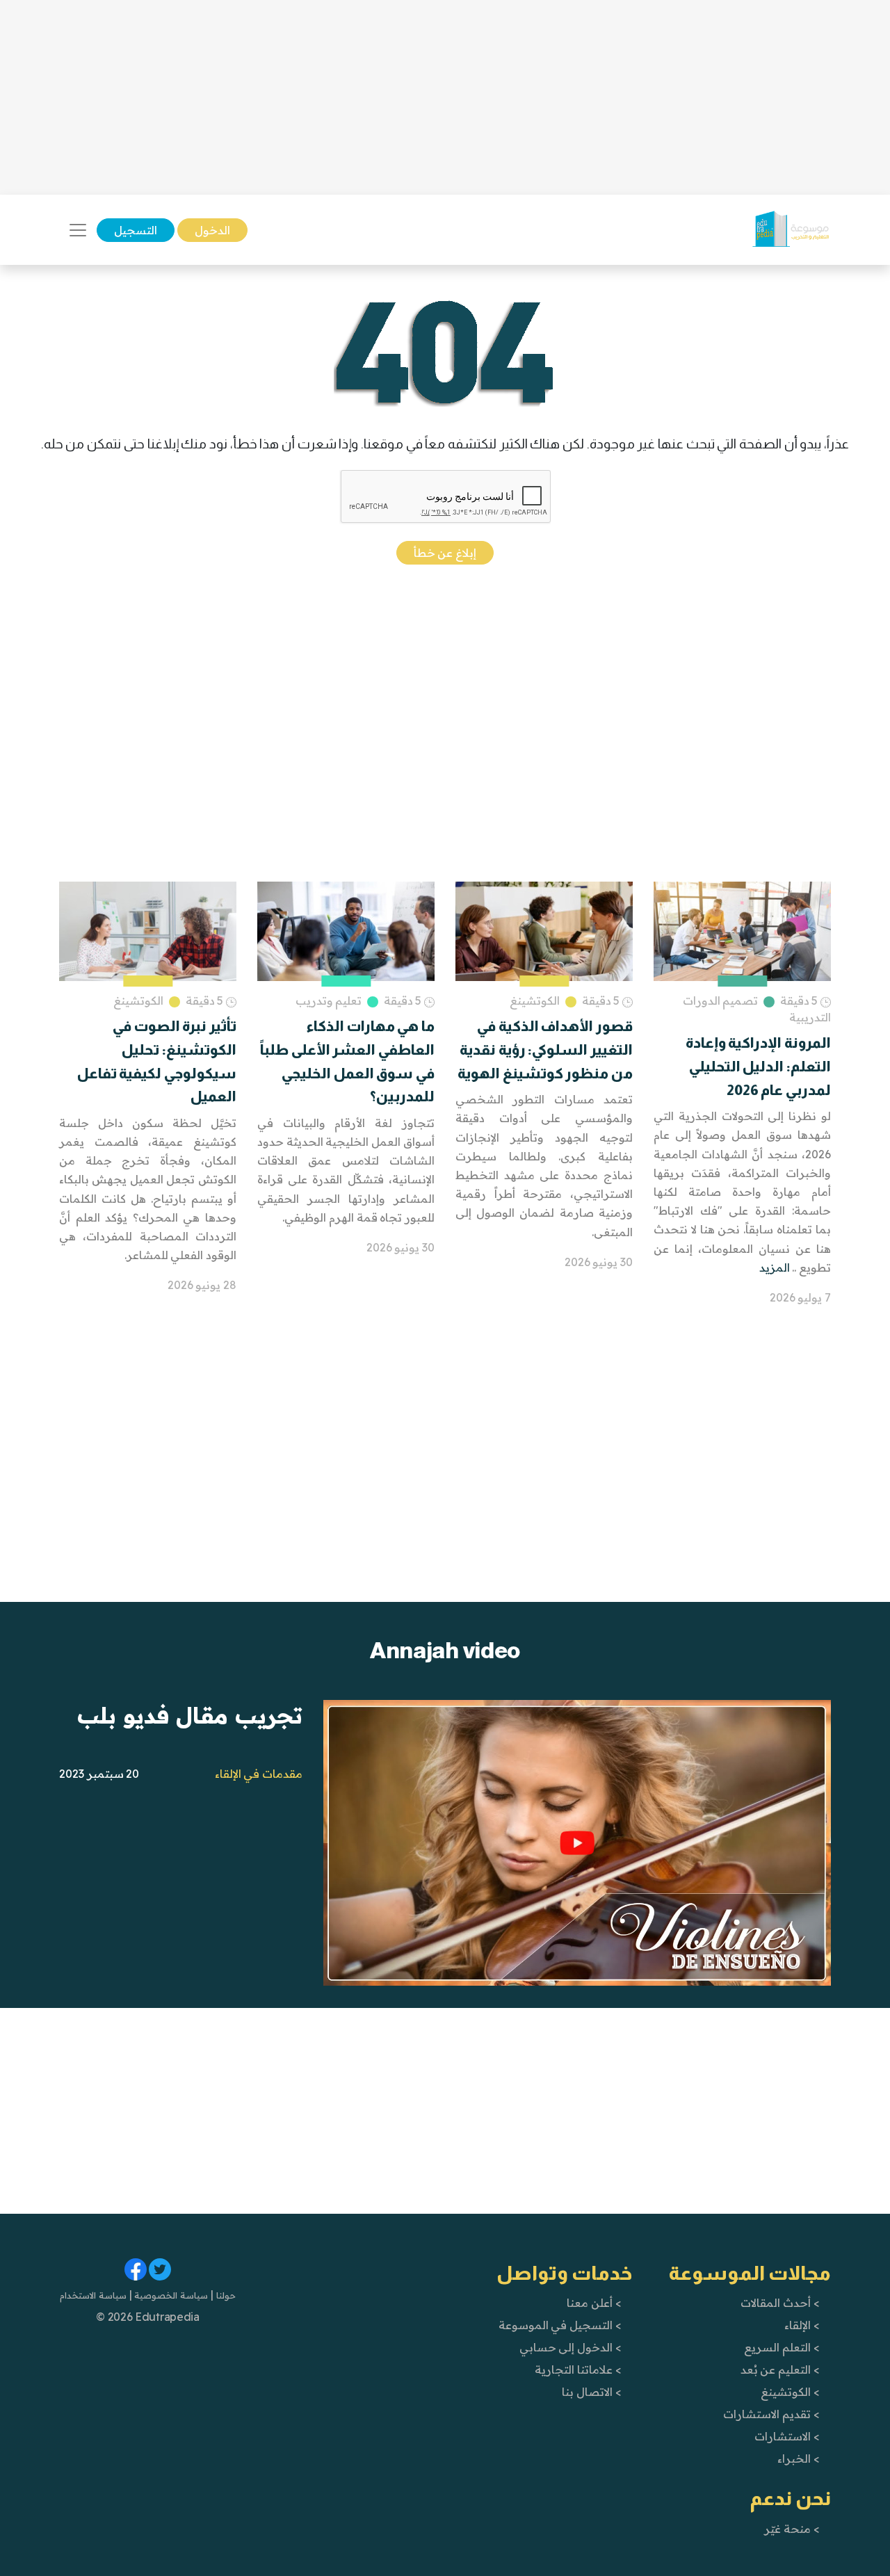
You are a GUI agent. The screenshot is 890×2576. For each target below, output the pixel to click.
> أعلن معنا (594, 2303)
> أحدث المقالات (780, 2303)
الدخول (212, 230)
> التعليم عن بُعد (780, 2370)
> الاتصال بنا (591, 2392)
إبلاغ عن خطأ (445, 553)
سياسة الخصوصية (170, 2295)
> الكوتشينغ (790, 2392)
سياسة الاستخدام (93, 2295)
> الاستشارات (787, 2436)
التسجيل (136, 230)
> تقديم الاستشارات (771, 2414)
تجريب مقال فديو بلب (190, 1715)
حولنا (225, 2295)
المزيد (775, 1267)
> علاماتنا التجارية (578, 2370)
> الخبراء (799, 2458)
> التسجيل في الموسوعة (560, 2325)
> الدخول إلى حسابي (571, 2347)
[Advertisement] (445, 97)
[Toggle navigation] (78, 230)
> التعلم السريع (782, 2347)
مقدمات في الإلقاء (259, 1774)
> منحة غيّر (792, 2529)
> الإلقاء (802, 2325)
